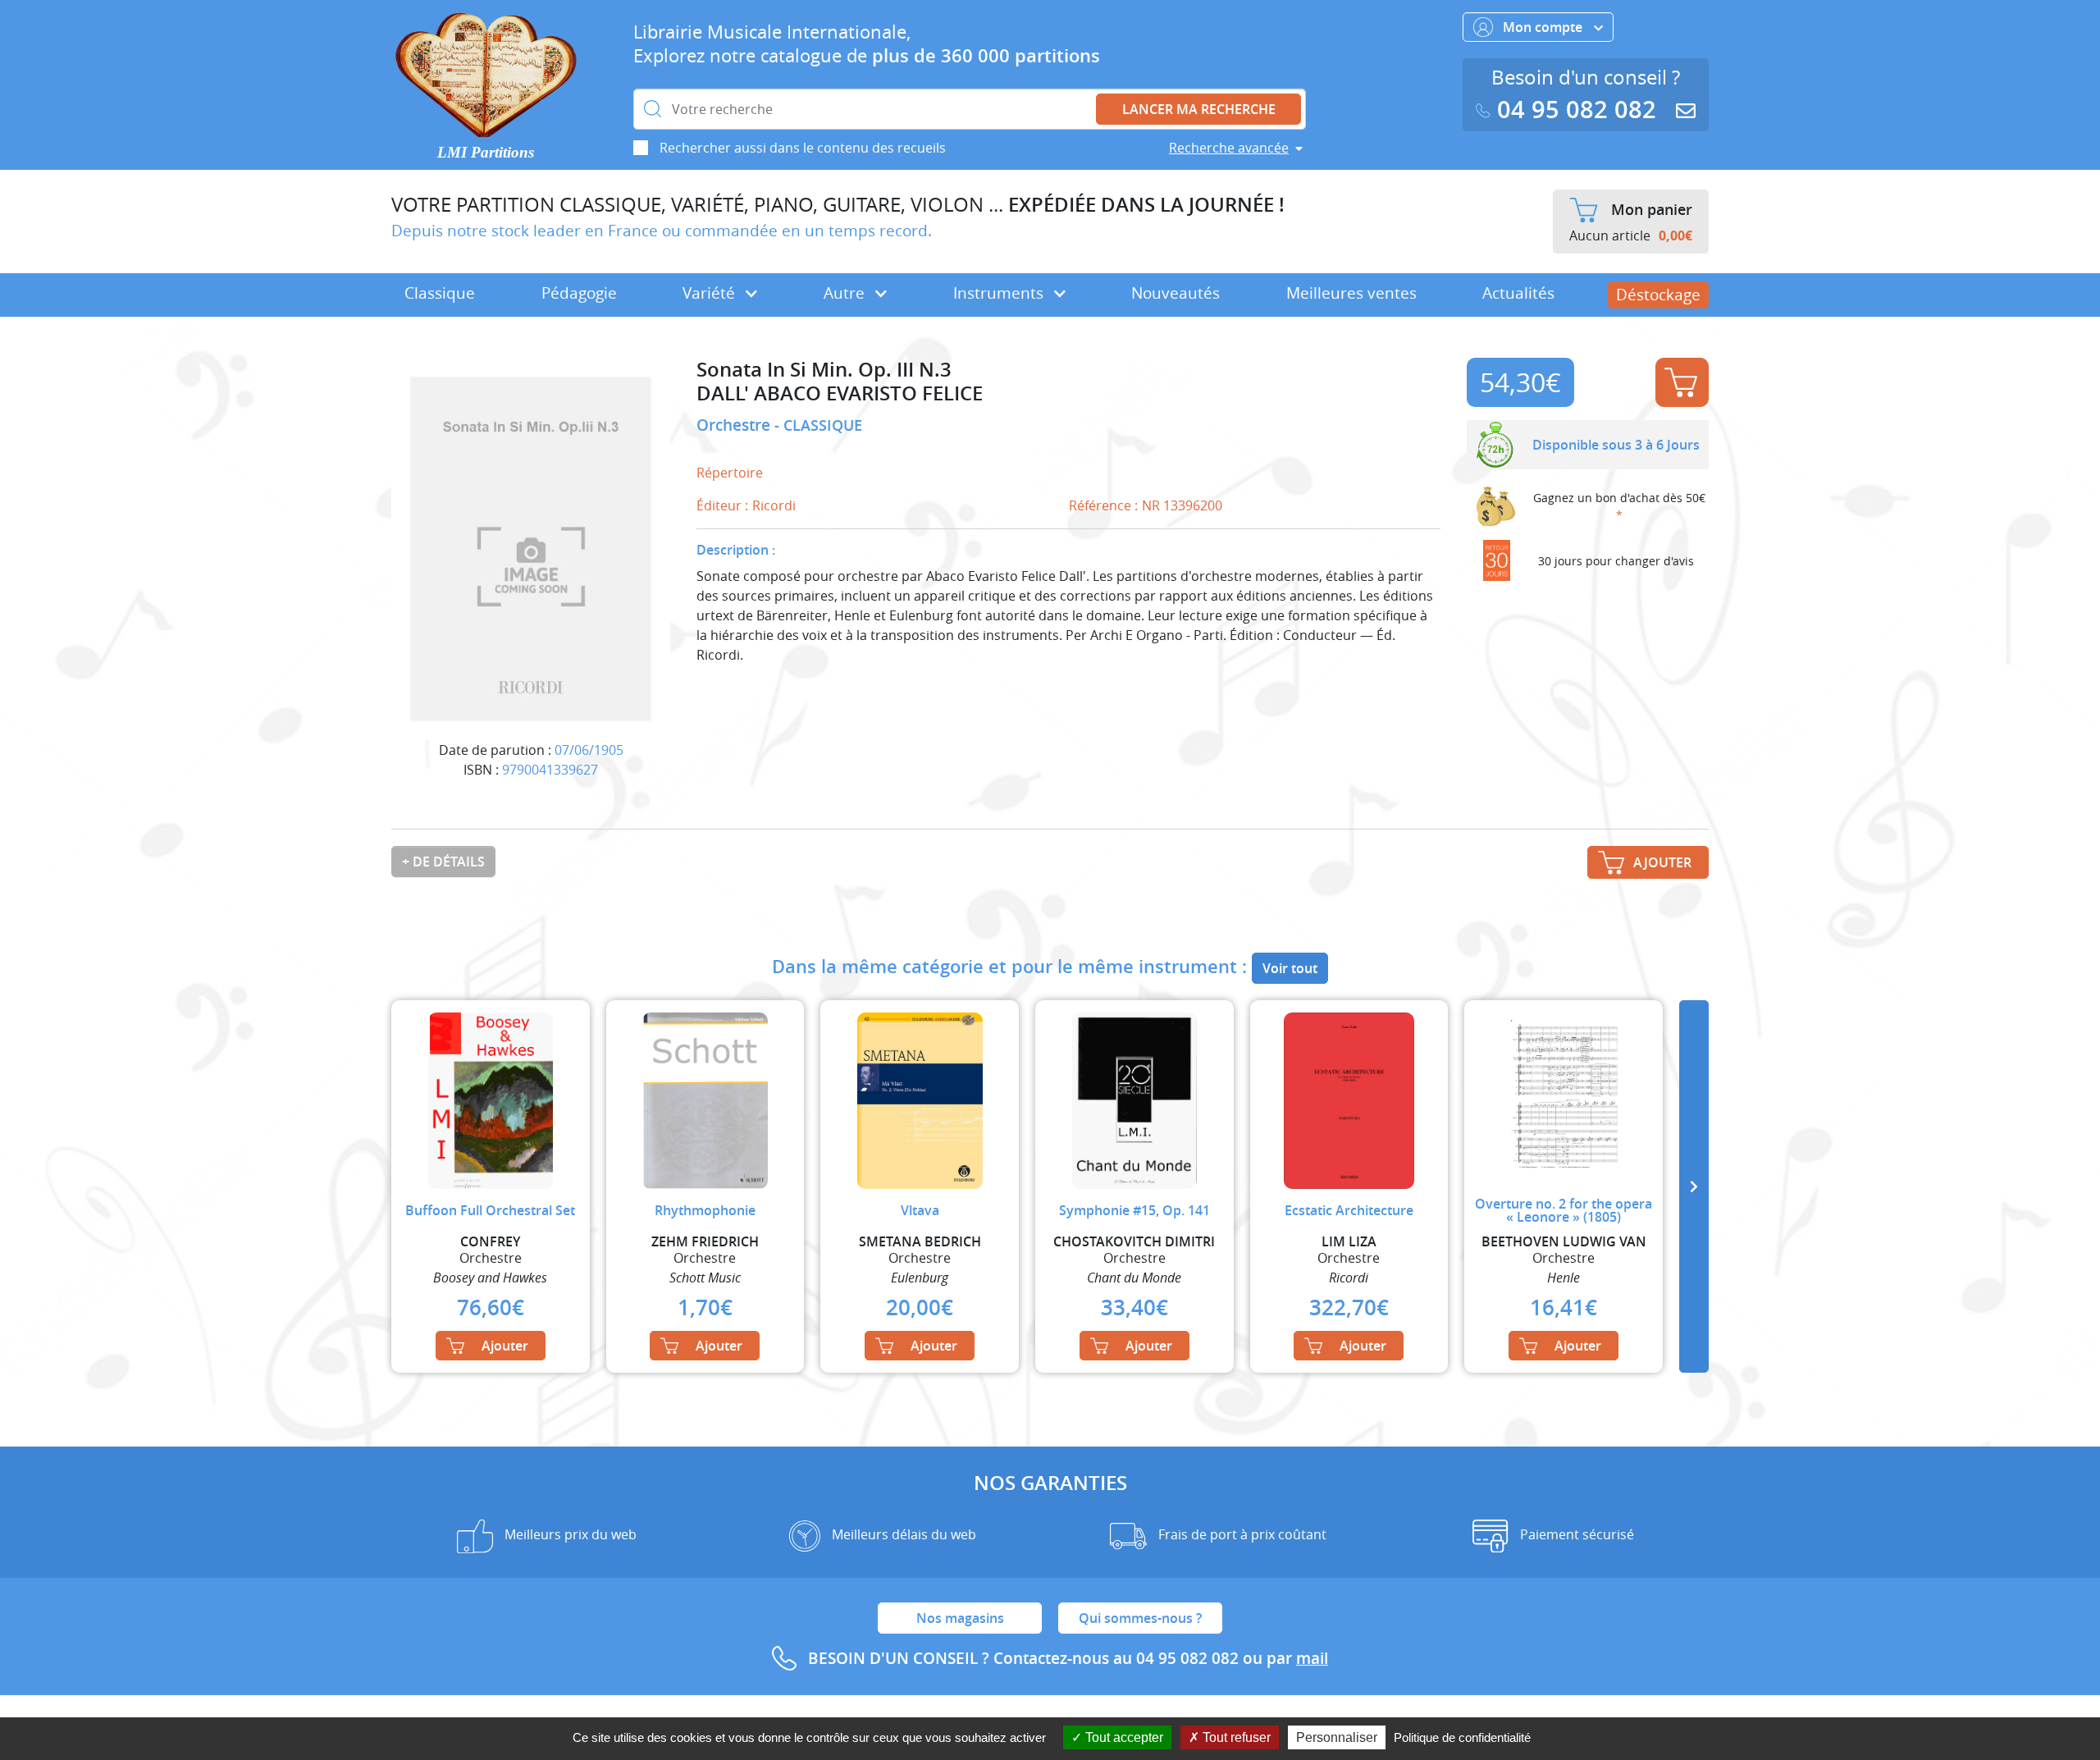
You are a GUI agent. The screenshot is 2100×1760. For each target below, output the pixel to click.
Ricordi (774, 505)
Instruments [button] (1000, 293)
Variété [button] (711, 293)
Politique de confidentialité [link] (1462, 1737)
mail (1312, 1658)
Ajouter (1682, 382)
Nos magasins (960, 1618)
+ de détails (443, 862)
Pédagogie (579, 293)
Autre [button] (846, 293)
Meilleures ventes (1351, 293)
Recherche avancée (1229, 148)
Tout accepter (1123, 1737)
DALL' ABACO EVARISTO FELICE (840, 393)
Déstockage (1658, 295)
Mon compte (1544, 27)
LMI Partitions (486, 152)
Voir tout (1290, 968)
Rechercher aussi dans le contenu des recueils (803, 148)
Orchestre (735, 425)
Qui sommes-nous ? (1140, 1618)
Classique (440, 293)
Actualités (1518, 293)
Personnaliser (1337, 1737)
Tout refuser (1235, 1737)
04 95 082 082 (1577, 110)
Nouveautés (1176, 293)
